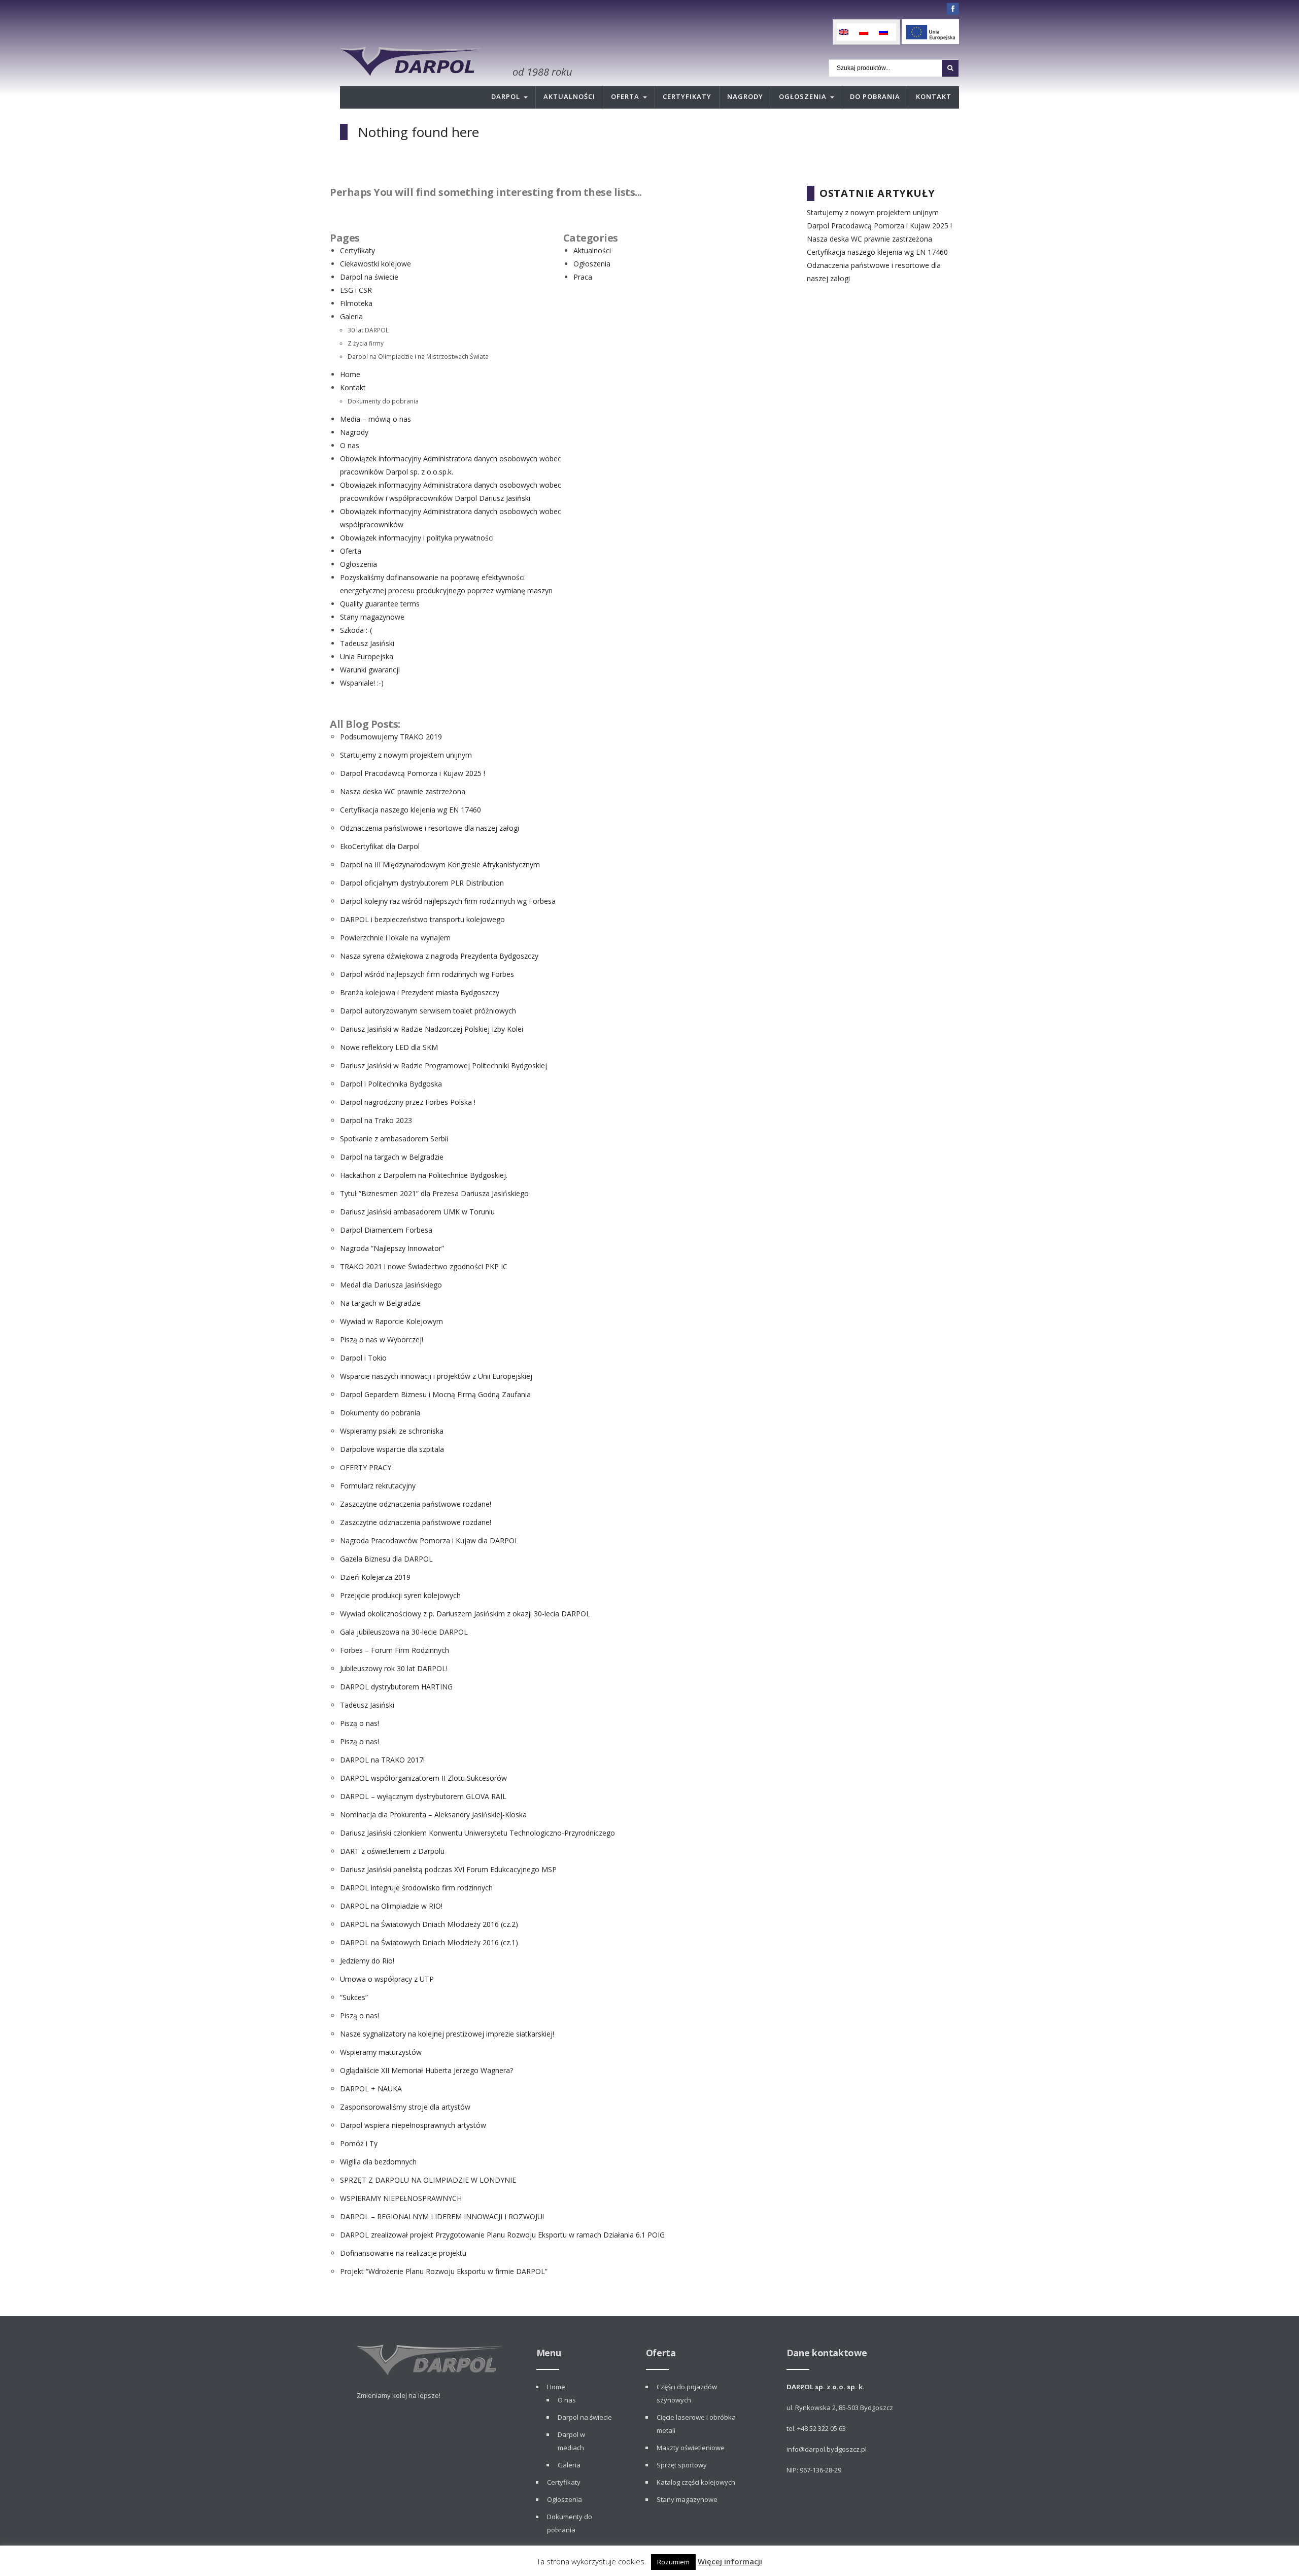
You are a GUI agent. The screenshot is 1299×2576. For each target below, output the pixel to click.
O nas (350, 445)
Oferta (625, 96)
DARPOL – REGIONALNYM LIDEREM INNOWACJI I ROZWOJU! (442, 2216)
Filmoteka (356, 303)
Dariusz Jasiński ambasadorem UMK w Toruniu (417, 1212)
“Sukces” (354, 1997)
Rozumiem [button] (673, 2562)
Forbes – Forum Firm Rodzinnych (395, 1650)
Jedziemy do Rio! (367, 1961)
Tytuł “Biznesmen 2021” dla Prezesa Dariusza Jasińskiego (434, 1193)
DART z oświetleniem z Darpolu (392, 1851)
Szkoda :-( (356, 630)
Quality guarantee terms (380, 604)
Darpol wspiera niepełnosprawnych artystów (413, 2125)
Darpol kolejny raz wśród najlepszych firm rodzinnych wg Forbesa (448, 901)
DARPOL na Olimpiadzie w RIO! (391, 1906)
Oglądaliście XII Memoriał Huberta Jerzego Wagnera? (426, 2070)
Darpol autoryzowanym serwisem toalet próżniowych (428, 1011)
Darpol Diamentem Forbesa (386, 1230)
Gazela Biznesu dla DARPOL (386, 1559)
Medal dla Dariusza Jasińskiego (391, 1285)
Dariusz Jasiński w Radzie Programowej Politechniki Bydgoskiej (443, 1065)
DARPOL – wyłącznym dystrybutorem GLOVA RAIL (423, 1796)
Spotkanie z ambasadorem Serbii (394, 1139)
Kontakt (934, 96)
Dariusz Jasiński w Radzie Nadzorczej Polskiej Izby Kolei (432, 1029)
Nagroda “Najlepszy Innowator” (392, 1248)
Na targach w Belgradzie (380, 1303)
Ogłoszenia (803, 96)
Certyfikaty (687, 96)
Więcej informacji (730, 2561)
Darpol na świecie (369, 277)
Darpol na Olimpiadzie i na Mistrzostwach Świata (418, 356)
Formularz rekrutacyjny (378, 1486)
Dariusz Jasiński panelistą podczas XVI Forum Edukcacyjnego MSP (448, 1869)
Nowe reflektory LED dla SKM (389, 1047)
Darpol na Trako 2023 (376, 1120)
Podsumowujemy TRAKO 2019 (391, 737)
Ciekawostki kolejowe (375, 264)
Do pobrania (875, 96)
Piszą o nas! (360, 1723)
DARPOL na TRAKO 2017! (382, 1760)
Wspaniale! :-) (362, 683)
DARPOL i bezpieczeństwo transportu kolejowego (422, 919)
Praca (583, 277)
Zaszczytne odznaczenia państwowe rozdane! (416, 1504)
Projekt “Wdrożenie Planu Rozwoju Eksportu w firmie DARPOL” (444, 2271)
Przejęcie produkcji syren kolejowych (400, 1595)
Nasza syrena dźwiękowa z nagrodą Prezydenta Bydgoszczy (439, 956)
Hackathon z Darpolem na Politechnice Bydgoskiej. (424, 1175)
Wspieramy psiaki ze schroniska (392, 1431)
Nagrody (745, 96)
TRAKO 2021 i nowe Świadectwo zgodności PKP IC (424, 1266)
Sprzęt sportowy (682, 2465)
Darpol (506, 96)
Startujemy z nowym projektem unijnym (406, 755)
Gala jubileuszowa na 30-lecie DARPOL (404, 1632)
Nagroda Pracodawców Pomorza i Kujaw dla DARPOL (429, 1540)
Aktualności (569, 96)
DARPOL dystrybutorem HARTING (396, 1687)
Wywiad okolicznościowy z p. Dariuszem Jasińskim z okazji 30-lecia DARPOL (465, 1614)
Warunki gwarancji (370, 670)
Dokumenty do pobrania (383, 401)
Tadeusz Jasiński (367, 643)
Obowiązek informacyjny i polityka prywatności (417, 538)
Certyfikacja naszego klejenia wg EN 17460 (411, 810)
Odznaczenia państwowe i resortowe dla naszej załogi (430, 828)
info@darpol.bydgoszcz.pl (827, 2449)
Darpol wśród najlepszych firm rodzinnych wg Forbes (427, 974)
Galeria (351, 316)
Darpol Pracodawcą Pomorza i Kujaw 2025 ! (413, 773)
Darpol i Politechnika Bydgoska (391, 1084)
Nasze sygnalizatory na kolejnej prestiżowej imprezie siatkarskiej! (447, 2034)
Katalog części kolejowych (696, 2482)
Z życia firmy (366, 343)
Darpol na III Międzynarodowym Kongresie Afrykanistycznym (440, 865)
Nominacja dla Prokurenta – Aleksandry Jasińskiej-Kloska (433, 1815)
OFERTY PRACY (366, 1467)
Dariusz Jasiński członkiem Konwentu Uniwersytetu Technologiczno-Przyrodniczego (477, 1833)
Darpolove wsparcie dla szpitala (392, 1449)
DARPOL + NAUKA (371, 2089)
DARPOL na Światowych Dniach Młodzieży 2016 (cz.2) (429, 1924)
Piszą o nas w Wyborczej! (382, 1340)
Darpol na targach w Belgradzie (392, 1157)
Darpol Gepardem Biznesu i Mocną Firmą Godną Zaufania (435, 1394)
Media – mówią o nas (375, 419)
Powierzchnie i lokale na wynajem (395, 938)
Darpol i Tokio (363, 1358)
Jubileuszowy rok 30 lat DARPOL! (394, 1668)
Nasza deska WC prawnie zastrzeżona (403, 791)
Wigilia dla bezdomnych (378, 2162)
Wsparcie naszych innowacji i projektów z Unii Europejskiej (436, 1376)
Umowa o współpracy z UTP (387, 1979)
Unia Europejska (367, 656)
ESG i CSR (356, 290)
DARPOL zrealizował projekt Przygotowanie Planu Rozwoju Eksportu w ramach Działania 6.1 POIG (502, 2235)
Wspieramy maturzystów (381, 2052)
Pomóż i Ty (359, 2143)
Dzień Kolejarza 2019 (375, 1577)
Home (350, 374)
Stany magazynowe (372, 617)
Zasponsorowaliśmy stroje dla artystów (405, 2107)
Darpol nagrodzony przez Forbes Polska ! (408, 1102)
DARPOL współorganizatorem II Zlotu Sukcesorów (423, 1778)
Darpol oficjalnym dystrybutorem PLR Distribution (422, 883)
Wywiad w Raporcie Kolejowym (391, 1321)
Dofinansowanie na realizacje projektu (403, 2253)
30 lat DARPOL (368, 330)
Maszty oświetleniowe (691, 2448)
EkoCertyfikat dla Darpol (380, 846)
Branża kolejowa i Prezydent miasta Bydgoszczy (420, 992)
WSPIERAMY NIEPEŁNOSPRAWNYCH (401, 2198)
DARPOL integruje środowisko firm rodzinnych (416, 1888)
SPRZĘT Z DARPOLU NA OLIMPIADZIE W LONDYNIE (428, 2180)
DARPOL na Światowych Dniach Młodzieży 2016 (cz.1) (429, 1942)
